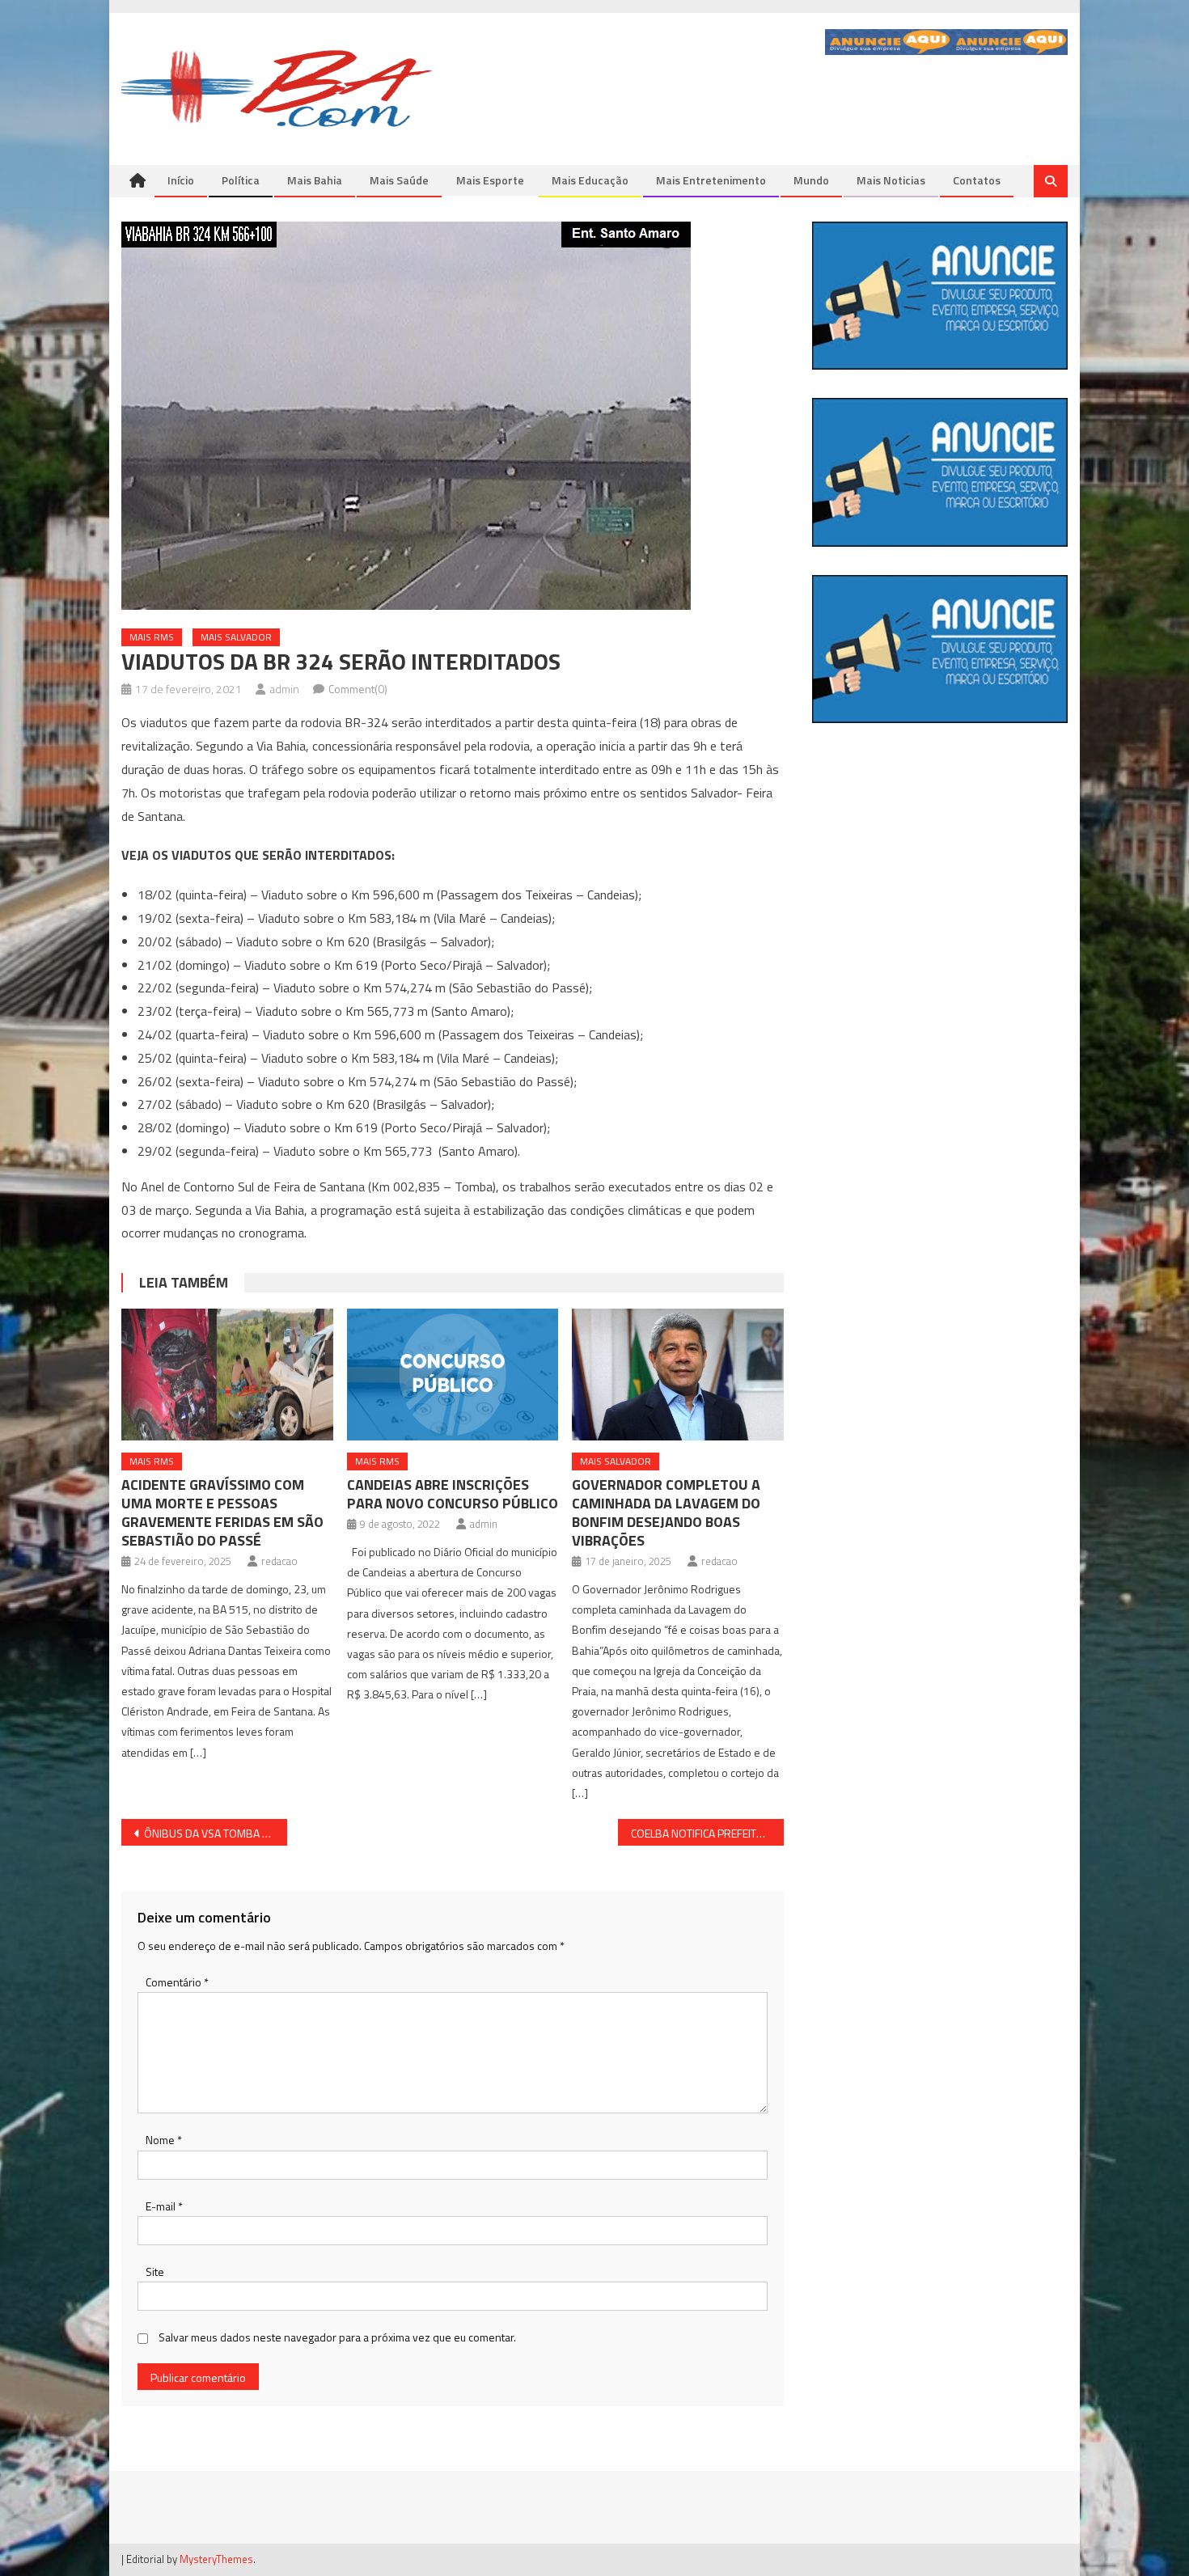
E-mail (164, 2206)
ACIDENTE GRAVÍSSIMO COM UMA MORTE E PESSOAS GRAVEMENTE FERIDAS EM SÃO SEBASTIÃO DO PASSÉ (222, 1512)
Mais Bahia (315, 180)
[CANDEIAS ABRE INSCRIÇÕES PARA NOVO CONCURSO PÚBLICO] (453, 1375)
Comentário (177, 1982)
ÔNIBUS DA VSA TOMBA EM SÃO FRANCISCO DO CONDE (216, 1833)
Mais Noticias (891, 180)
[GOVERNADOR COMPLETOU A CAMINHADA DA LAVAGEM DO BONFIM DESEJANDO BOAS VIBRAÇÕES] (678, 1375)
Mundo (811, 180)
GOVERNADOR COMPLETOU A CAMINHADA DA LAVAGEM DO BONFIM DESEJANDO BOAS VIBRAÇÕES (666, 1512)
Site (155, 2271)
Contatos (977, 180)
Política (241, 180)
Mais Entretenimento (711, 180)
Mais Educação (590, 180)
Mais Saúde (399, 180)
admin (284, 689)
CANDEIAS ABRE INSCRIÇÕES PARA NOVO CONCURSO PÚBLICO (453, 1494)
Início (181, 180)
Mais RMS (152, 637)
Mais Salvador (236, 637)
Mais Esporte (490, 180)
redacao (279, 1561)
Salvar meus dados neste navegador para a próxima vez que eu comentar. (337, 2337)
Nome (164, 2140)
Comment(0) (358, 689)
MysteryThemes (216, 2559)
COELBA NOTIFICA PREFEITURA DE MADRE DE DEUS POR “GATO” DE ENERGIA (707, 1833)
